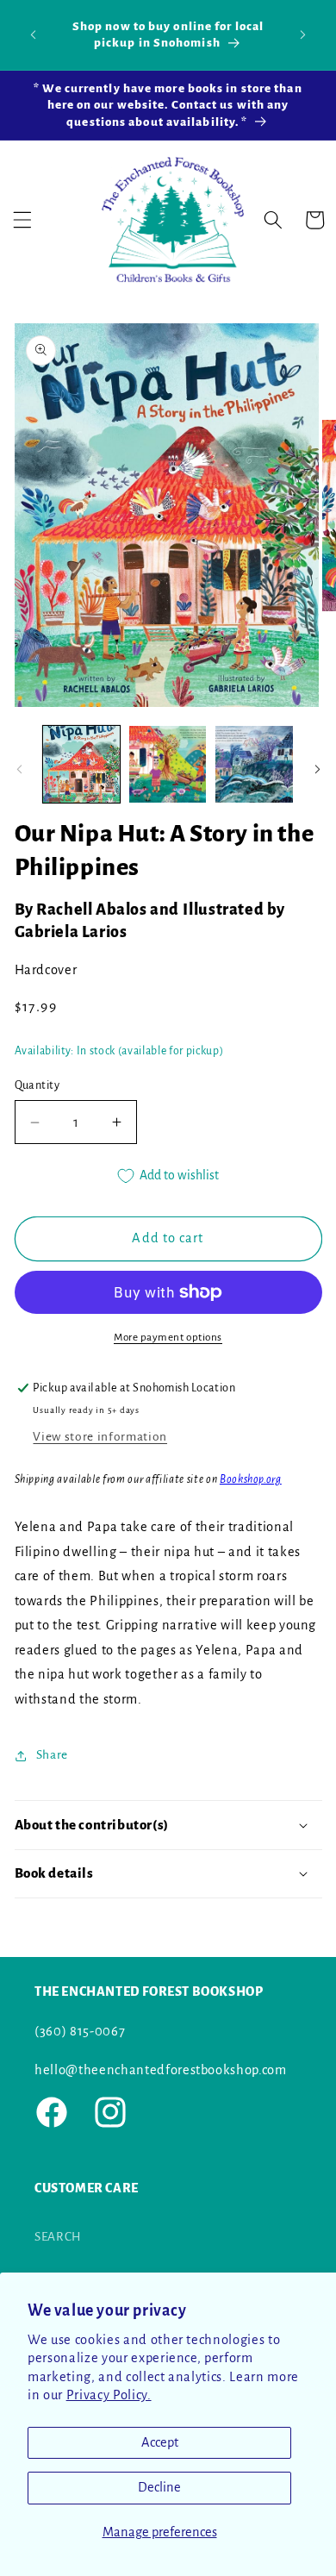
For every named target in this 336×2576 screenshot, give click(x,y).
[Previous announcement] (34, 34)
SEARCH (58, 2237)
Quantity (37, 1085)
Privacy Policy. (109, 2395)
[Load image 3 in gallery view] (254, 764)
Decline (159, 2487)
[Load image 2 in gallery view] (168, 764)
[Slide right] (317, 769)
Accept (160, 2442)
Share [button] (52, 1755)
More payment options (168, 1337)
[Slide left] (19, 769)
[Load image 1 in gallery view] (81, 764)
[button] (22, 220)
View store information (100, 1437)
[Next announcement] (303, 34)
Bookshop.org (251, 1479)
